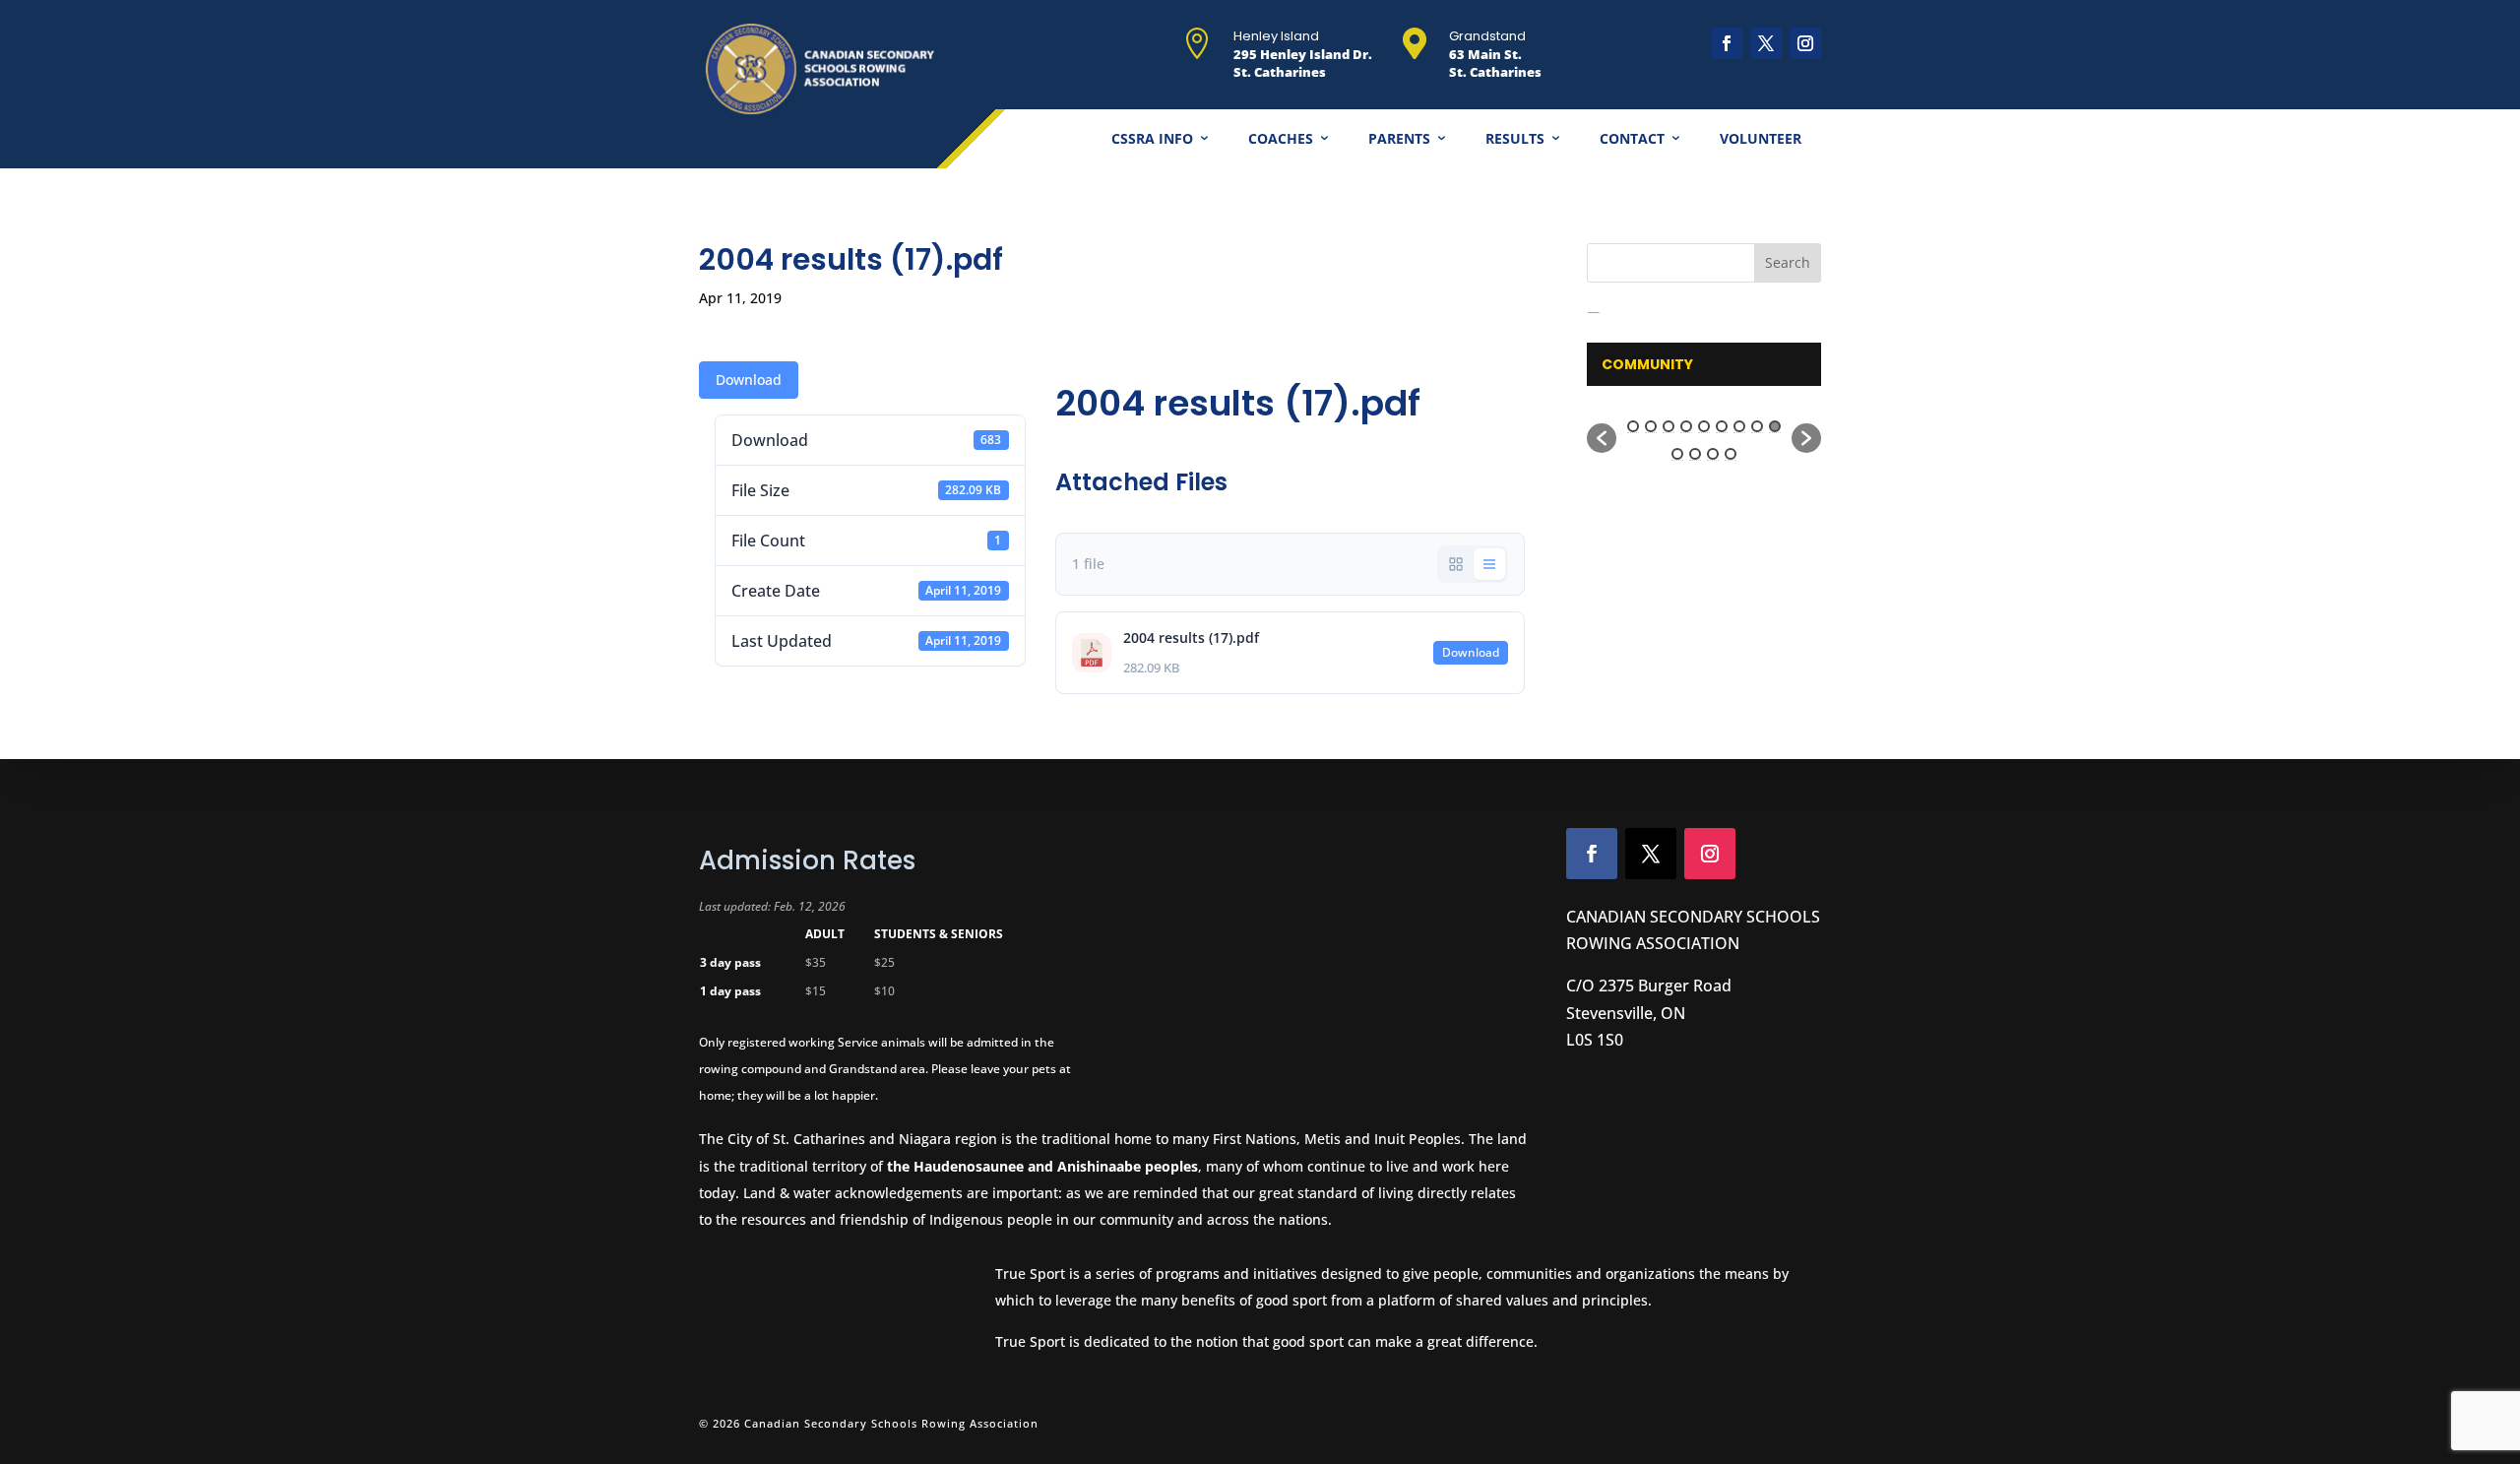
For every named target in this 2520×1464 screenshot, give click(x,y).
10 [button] (1677, 454)
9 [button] (1775, 426)
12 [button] (1713, 454)
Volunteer (1761, 138)
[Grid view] (1456, 564)
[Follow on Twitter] (1651, 854)
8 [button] (1757, 426)
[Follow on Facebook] (1727, 43)
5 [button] (1704, 426)
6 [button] (1722, 426)
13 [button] (1731, 454)
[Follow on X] (1766, 43)
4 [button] (1686, 426)
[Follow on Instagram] (1805, 43)
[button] (1602, 438)
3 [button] (1669, 426)
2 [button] (1651, 426)
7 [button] (1739, 426)
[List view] (1489, 564)
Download (749, 380)
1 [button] (1633, 426)
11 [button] (1695, 454)
